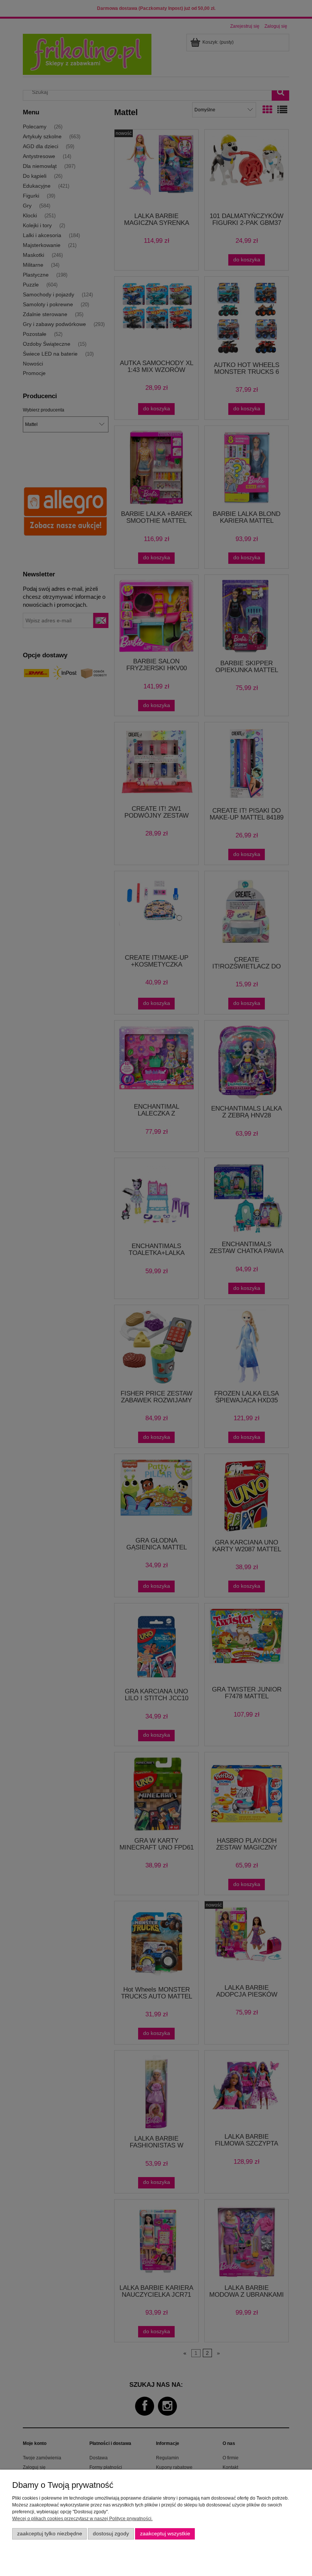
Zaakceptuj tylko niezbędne (50, 2534)
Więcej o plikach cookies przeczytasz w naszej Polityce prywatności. (82, 2519)
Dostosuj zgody (111, 2534)
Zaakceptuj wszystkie (165, 2534)
